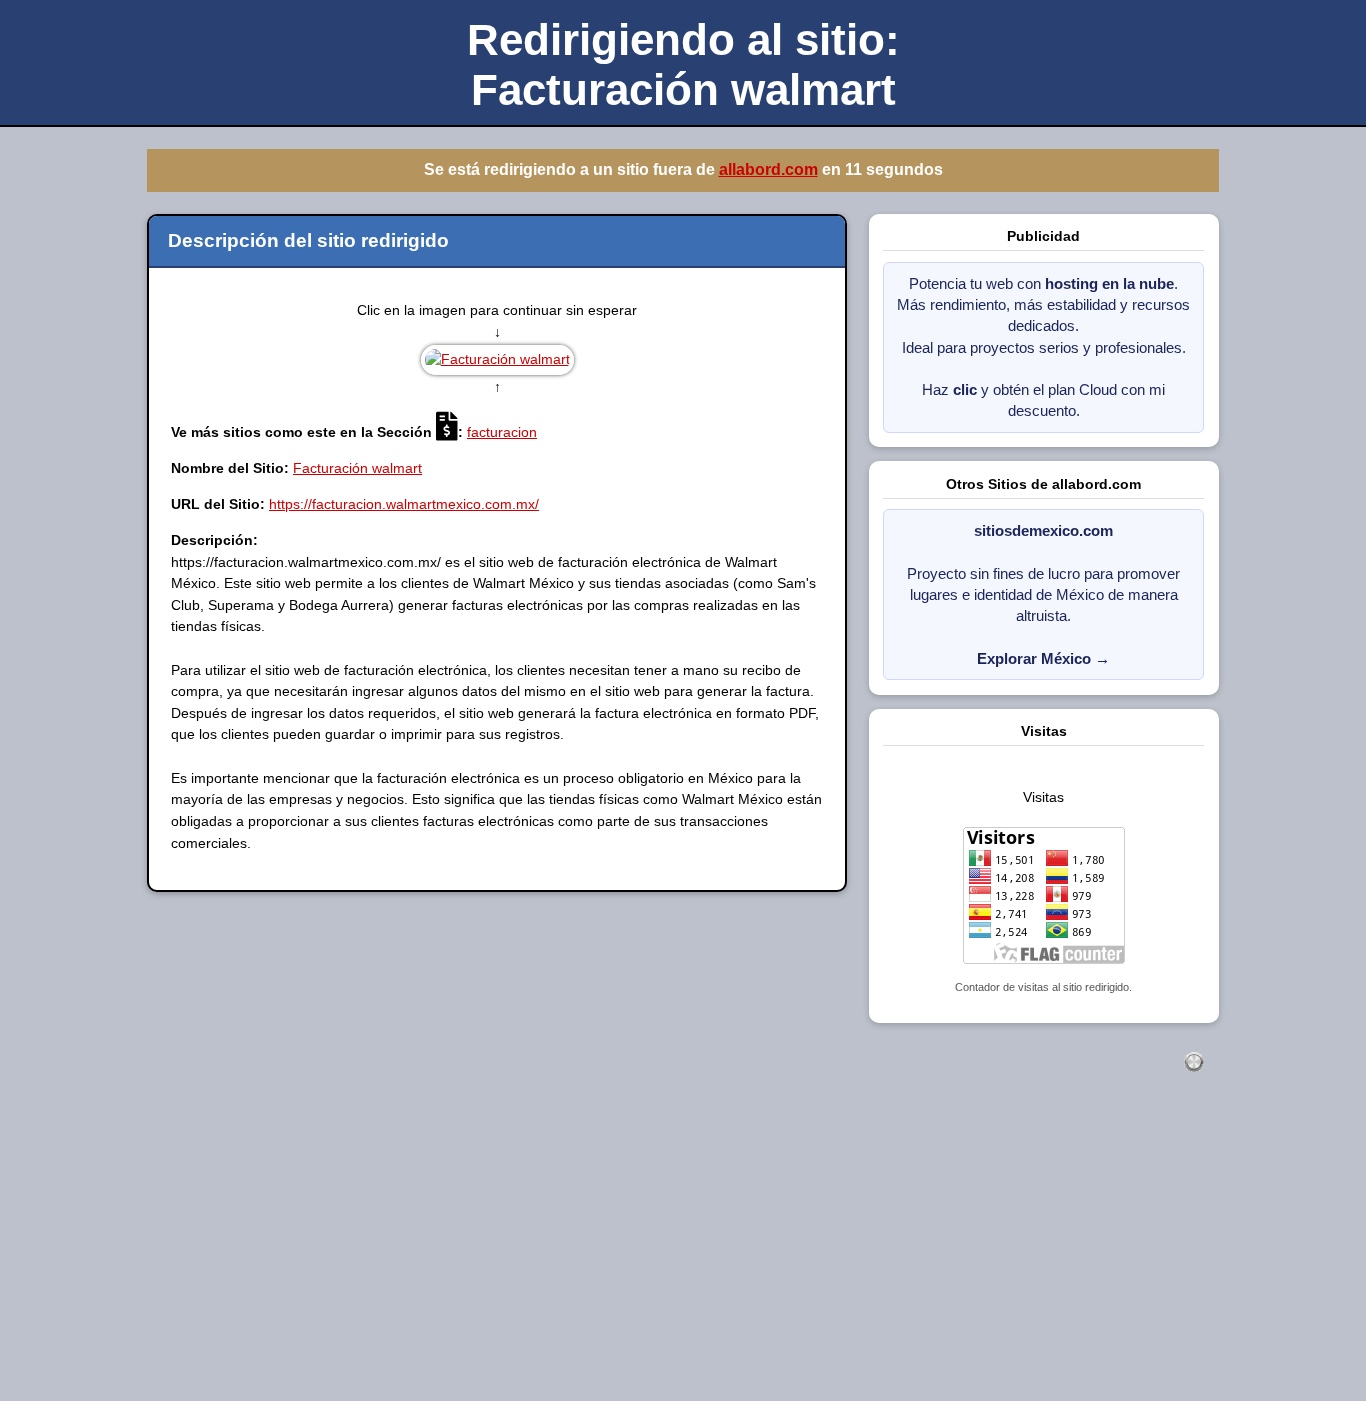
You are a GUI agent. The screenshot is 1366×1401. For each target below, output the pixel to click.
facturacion (502, 432)
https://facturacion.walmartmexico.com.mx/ (404, 504)
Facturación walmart (357, 468)
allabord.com (767, 169)
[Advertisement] (600, 1258)
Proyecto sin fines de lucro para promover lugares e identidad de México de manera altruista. (1043, 594)
